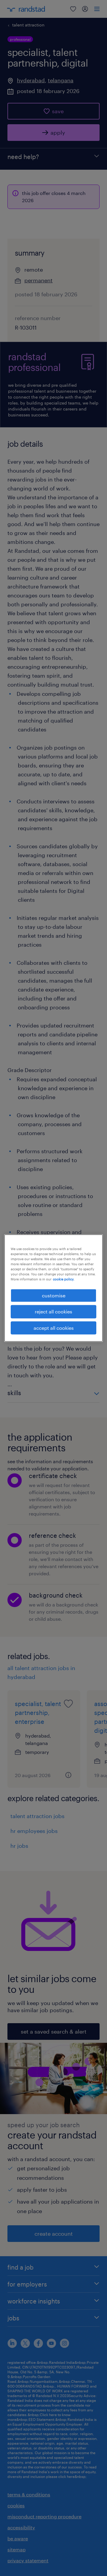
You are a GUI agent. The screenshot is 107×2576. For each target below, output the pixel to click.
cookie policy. (64, 1279)
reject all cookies (53, 1311)
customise (54, 1295)
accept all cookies (54, 1328)
